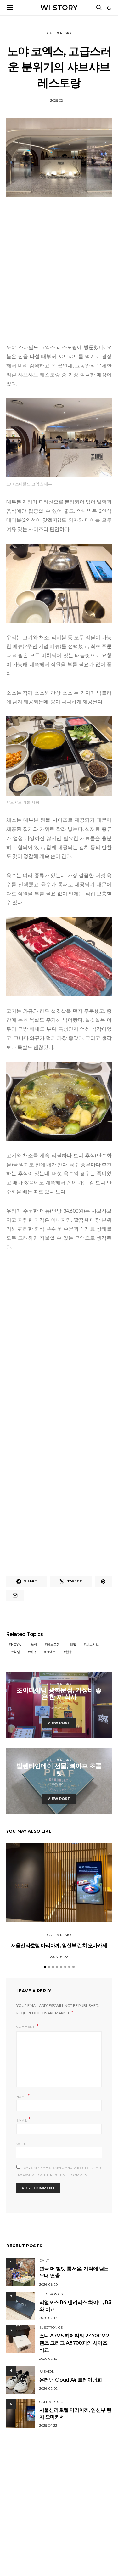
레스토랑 (53, 1645)
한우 (69, 1652)
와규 (33, 1652)
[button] (109, 8)
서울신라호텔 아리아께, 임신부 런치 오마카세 (59, 1945)
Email (23, 2120)
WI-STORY (59, 8)
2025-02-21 (59, 1784)
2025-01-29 (59, 1708)
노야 (34, 1645)
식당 (17, 1652)
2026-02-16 (48, 2359)
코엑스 (51, 1652)
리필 (73, 1645)
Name (23, 2096)
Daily (44, 2260)
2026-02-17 (48, 2318)
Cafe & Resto (59, 33)
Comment (26, 2027)
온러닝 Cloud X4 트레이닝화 (71, 2380)
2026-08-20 (49, 2284)
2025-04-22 (59, 1957)
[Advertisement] (59, 271)
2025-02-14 (59, 101)
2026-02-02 (49, 2389)
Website (24, 2144)
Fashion (47, 2372)
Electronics (51, 2294)
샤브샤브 (92, 1645)
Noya (16, 1645)
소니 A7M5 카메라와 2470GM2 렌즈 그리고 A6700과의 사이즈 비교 (74, 2343)
